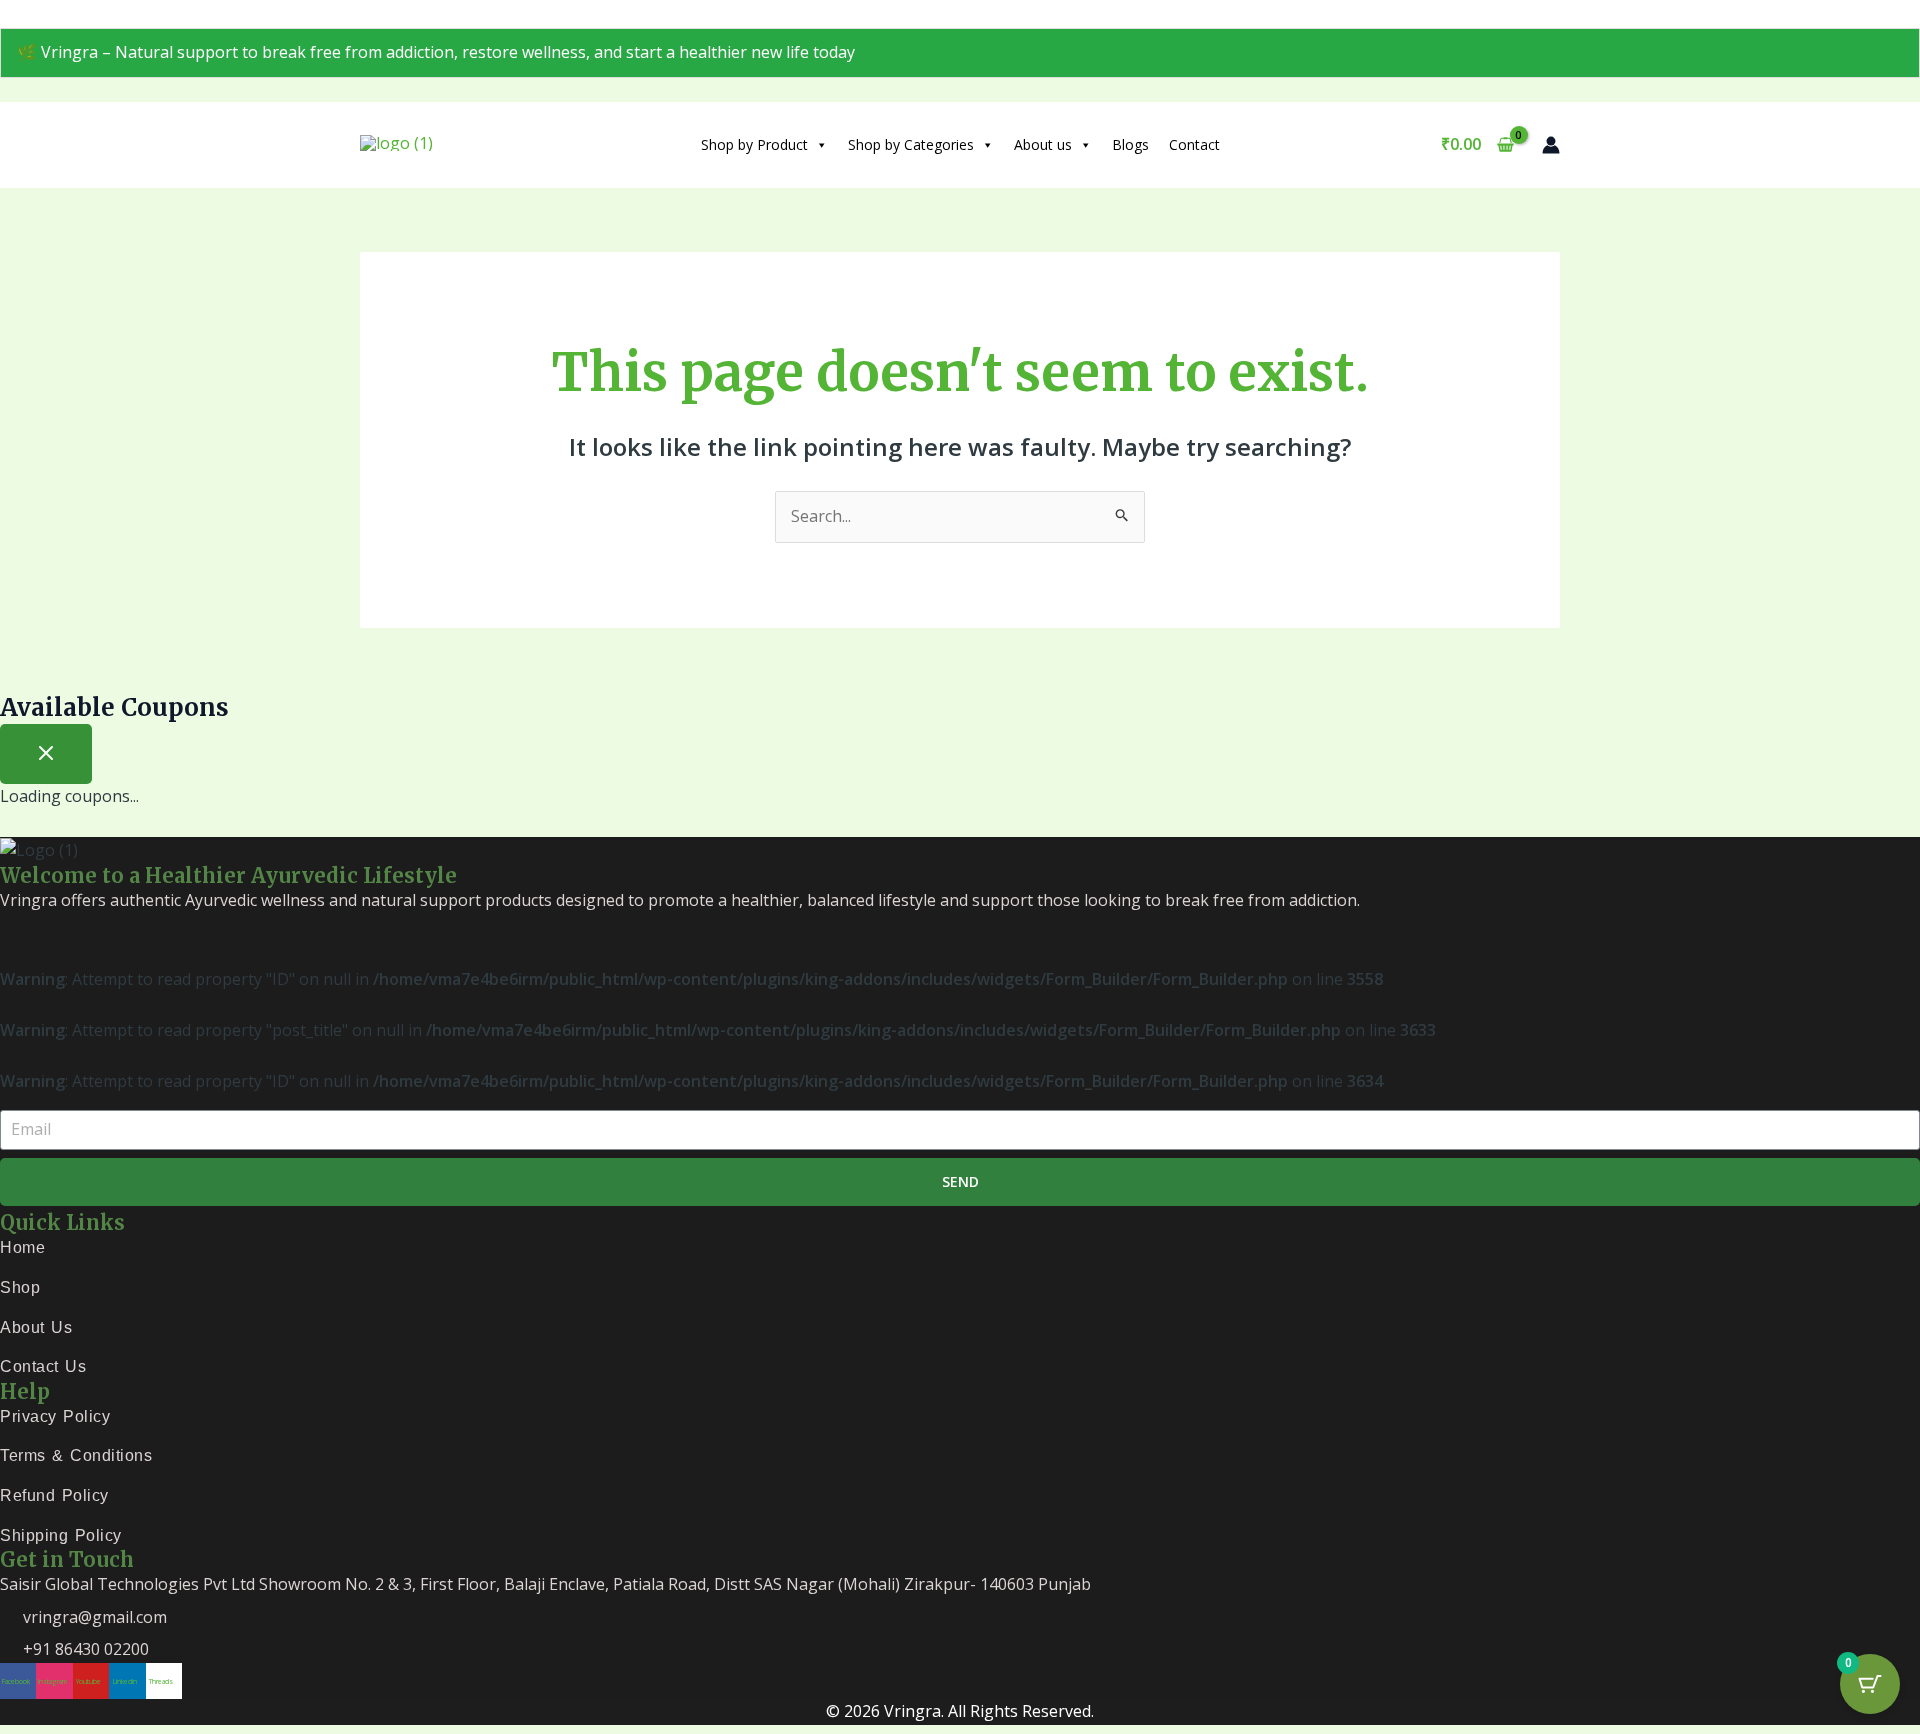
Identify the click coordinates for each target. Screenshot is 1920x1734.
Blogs (1130, 144)
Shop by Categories (911, 144)
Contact (1194, 144)
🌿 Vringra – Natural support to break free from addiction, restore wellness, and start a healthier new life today (436, 52)
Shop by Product (754, 144)
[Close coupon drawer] (46, 754)
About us (1043, 144)
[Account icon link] (1551, 145)
